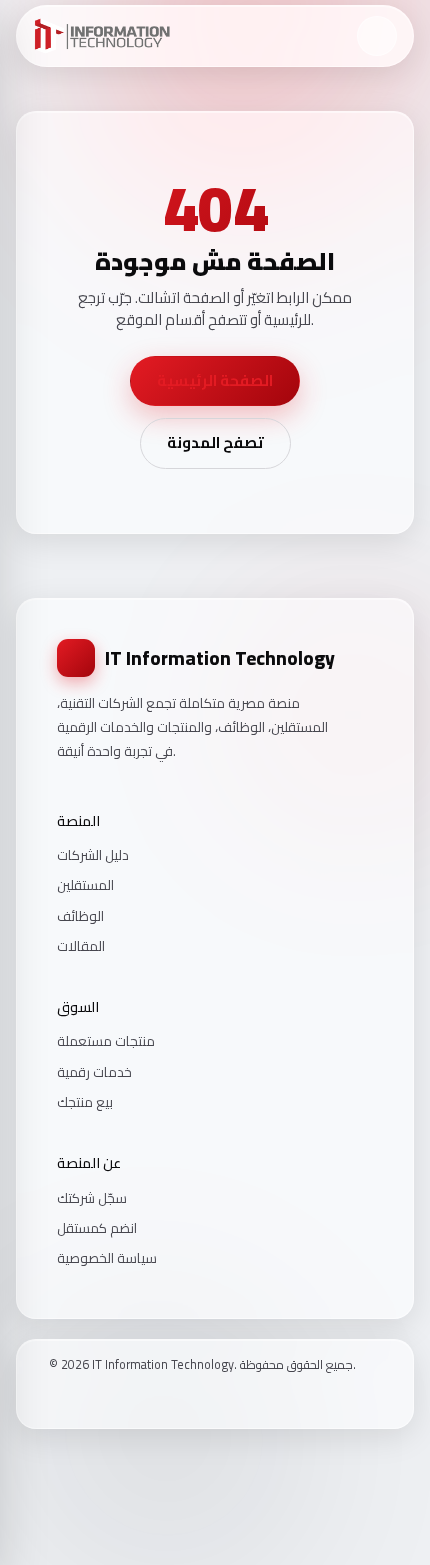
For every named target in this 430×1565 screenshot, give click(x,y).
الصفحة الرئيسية (215, 380)
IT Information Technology (220, 658)
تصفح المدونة (215, 442)
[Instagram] (82, 1398)
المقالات (81, 946)
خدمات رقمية (94, 1072)
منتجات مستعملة (106, 1041)
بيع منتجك (85, 1102)
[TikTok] (108, 1398)
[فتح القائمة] (377, 36)
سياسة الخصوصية (107, 1258)
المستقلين (85, 885)
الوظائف (80, 916)
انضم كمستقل (97, 1228)
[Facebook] (56, 1398)
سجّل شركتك (92, 1198)
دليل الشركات (93, 855)
